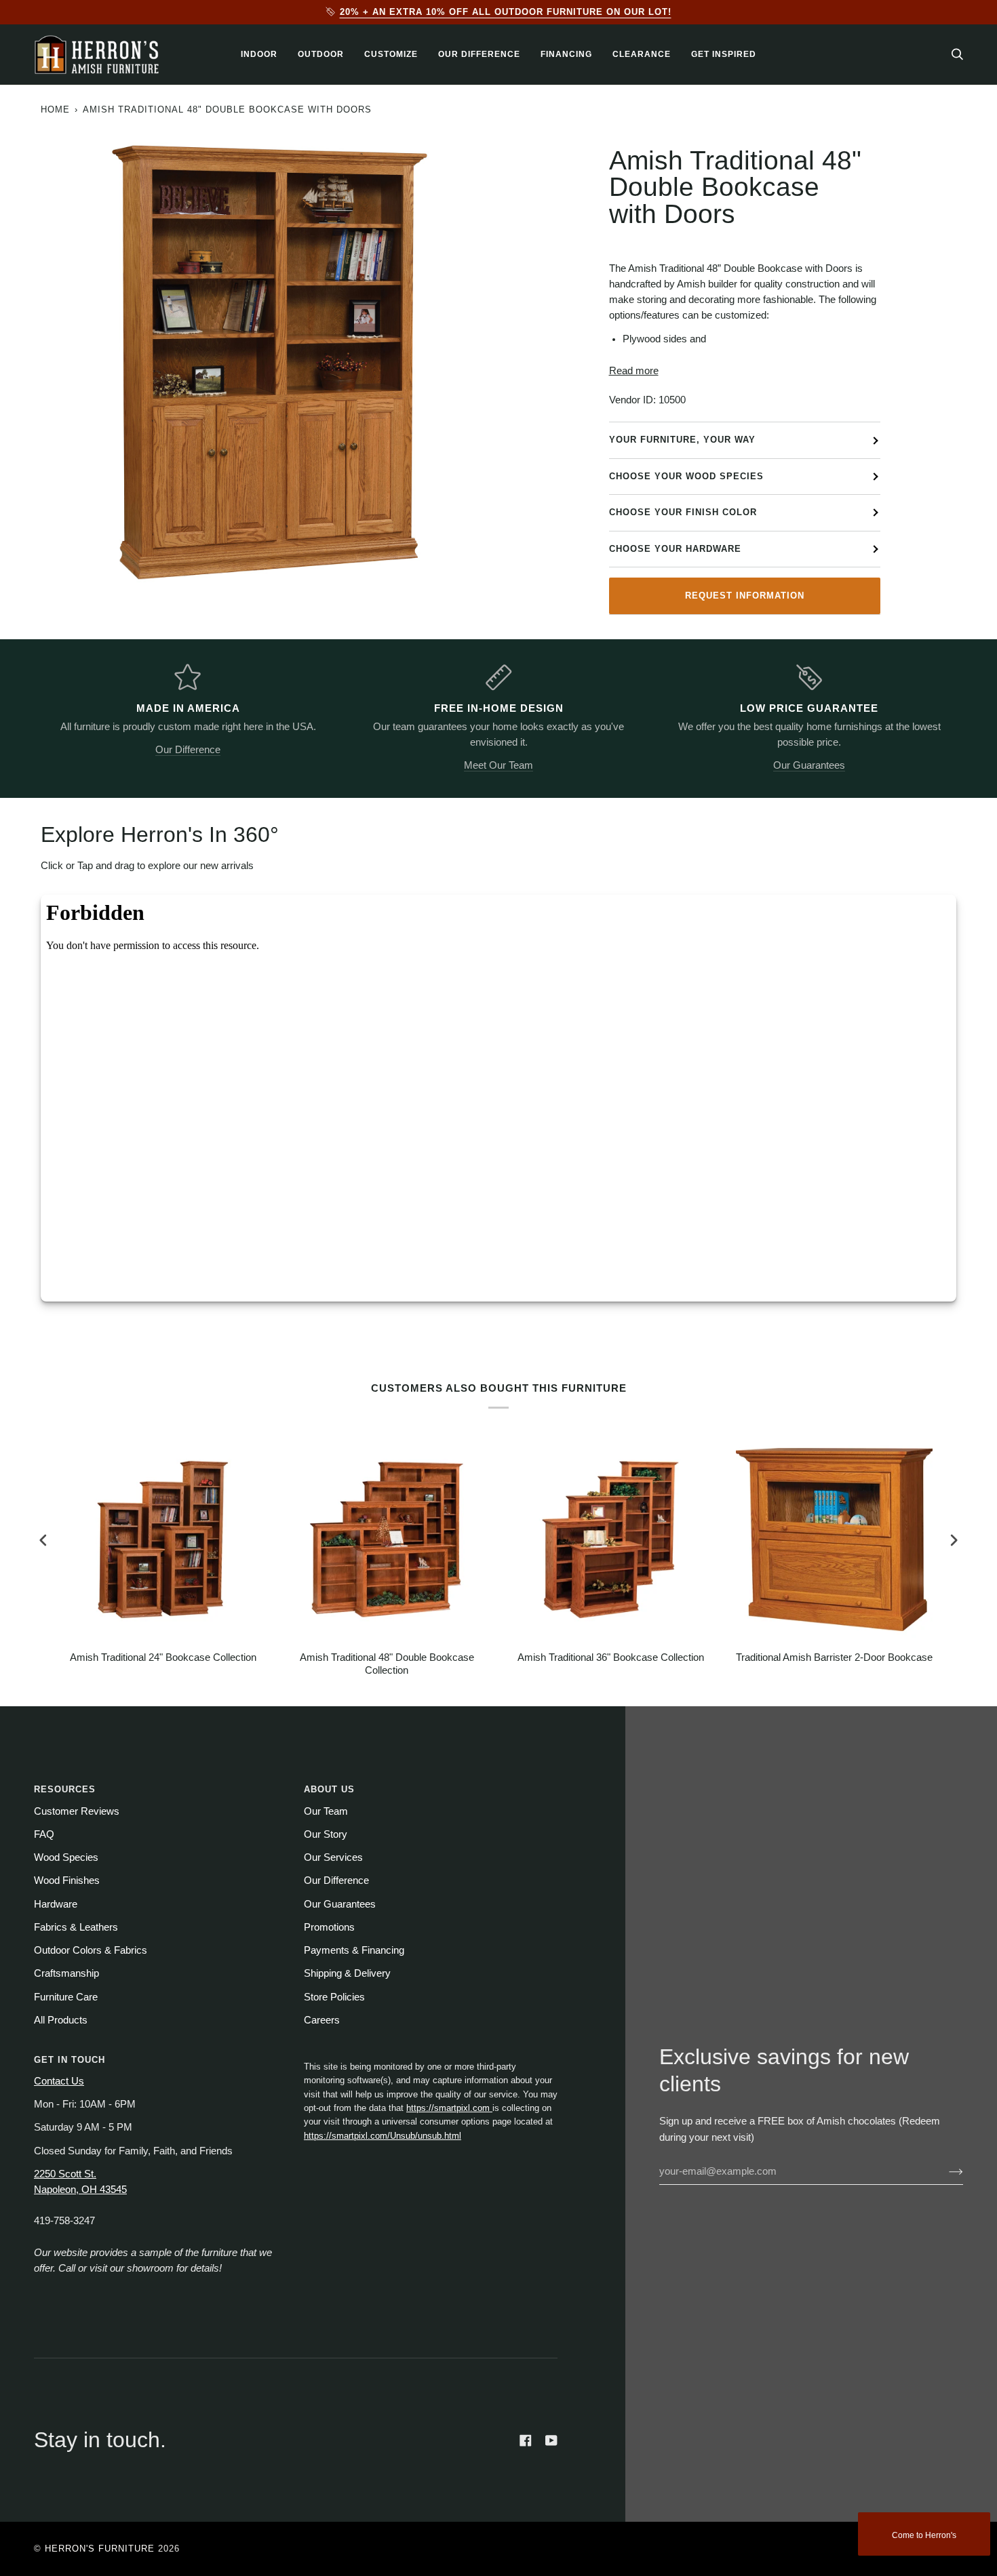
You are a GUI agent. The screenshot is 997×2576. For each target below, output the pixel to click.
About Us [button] (329, 1789)
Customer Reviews (77, 1811)
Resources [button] (65, 1789)
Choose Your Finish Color (683, 512)
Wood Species (66, 1857)
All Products (61, 2020)
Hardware (56, 1904)
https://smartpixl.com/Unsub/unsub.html (383, 2136)
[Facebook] (526, 2440)
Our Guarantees (809, 765)
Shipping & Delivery (347, 1973)
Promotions (329, 1927)
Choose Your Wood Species (686, 476)
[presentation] (43, 1541)
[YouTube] (551, 2440)
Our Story (326, 1834)
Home (55, 109)
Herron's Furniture (100, 2549)
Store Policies (334, 1997)
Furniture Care (66, 1997)
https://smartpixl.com (449, 2108)
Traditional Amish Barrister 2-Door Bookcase (834, 1657)
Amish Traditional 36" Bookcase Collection (611, 1657)
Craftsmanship (66, 1973)
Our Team (326, 1811)
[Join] (945, 2171)
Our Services (333, 1857)
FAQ (44, 1834)
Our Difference (188, 750)
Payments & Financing (354, 1950)
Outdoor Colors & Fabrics (91, 1950)
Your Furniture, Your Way (682, 440)
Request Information (745, 596)
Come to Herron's (924, 2535)
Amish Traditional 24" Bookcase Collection (163, 1657)
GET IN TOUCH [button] (70, 2060)
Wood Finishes (67, 1880)
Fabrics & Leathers (76, 1927)
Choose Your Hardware (675, 549)
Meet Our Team (498, 765)
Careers (322, 2020)
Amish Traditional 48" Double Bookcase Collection (387, 1664)
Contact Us (59, 2081)
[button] (259, 55)
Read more (634, 371)
